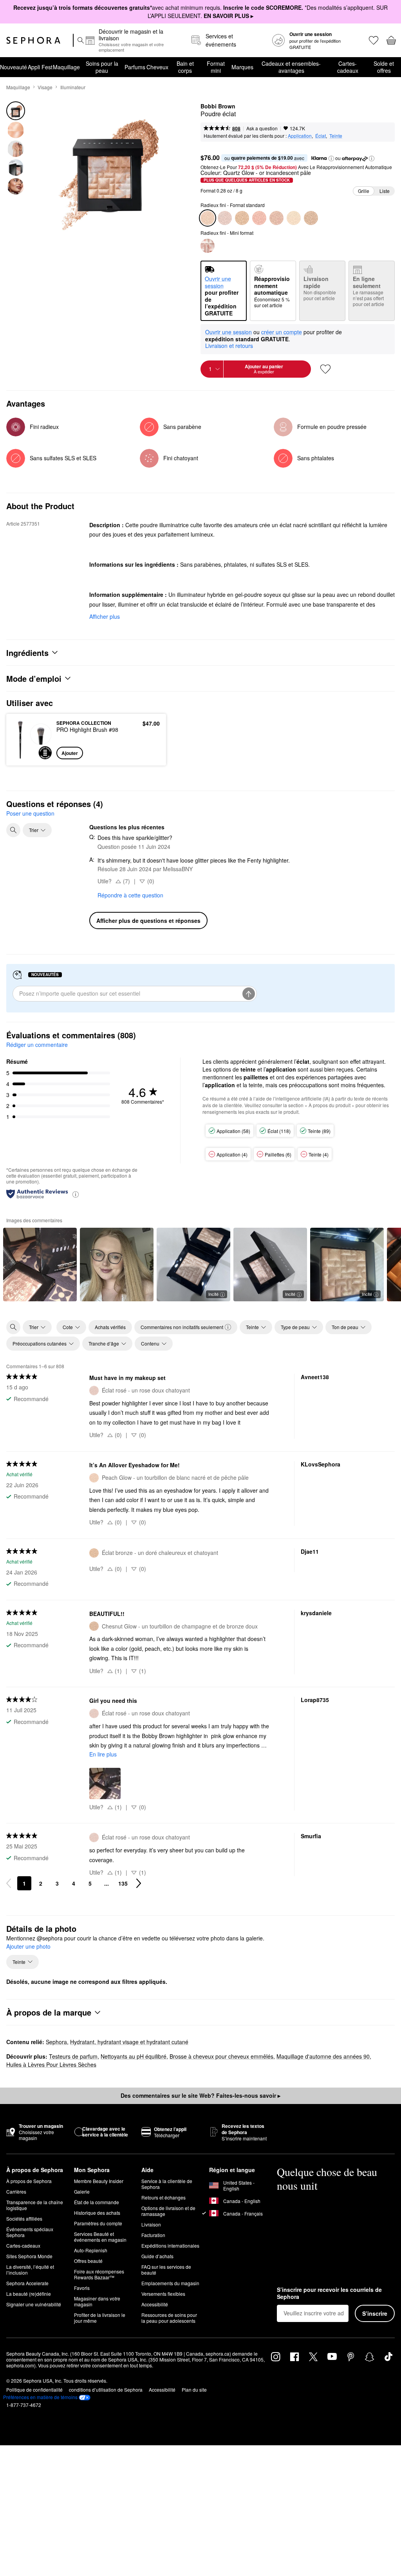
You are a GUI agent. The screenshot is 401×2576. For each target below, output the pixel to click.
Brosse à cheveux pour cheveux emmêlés (221, 2056)
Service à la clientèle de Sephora (167, 2184)
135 (123, 1883)
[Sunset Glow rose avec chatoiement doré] (259, 218)
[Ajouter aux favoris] (325, 369)
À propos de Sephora (29, 2181)
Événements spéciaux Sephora (30, 2232)
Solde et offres (384, 67)
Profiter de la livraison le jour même (100, 2318)
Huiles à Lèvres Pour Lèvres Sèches (51, 2064)
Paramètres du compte (98, 2223)
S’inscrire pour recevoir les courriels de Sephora (329, 2293)
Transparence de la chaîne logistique (35, 2205)
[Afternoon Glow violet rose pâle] (276, 218)
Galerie (82, 2191)
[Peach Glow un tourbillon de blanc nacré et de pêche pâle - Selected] (208, 218)
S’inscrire (375, 2313)
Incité (213, 1294)
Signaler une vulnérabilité (34, 2304)
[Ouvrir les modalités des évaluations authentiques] (76, 1194)
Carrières (16, 2191)
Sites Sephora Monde (29, 2256)
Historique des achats (97, 2213)
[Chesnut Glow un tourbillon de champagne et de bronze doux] (311, 218)
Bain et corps (185, 67)
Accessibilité (155, 2304)
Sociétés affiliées (24, 2218)
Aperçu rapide (30, 739)
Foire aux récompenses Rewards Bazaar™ (99, 2274)
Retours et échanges (163, 2197)
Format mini (216, 67)
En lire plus (103, 1754)
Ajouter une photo (28, 1947)
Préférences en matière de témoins (40, 2397)
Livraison (151, 2224)
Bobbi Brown (218, 106)
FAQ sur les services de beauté (166, 2270)
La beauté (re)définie (29, 2294)
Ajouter (70, 753)
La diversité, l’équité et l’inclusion (30, 2270)
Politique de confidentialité (34, 2390)
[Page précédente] (9, 1883)
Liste (385, 191)
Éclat (321, 136)
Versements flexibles (163, 2294)
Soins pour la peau (102, 67)
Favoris (82, 2288)
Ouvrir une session (228, 332)
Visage (45, 87)
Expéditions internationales (170, 2245)
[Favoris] (373, 40)
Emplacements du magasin (170, 2283)
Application (300, 136)
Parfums (135, 67)
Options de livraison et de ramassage (168, 2211)
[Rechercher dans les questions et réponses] (13, 830)
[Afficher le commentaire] (40, 1265)
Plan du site (194, 2390)
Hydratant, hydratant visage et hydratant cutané (129, 2042)
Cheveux (157, 67)
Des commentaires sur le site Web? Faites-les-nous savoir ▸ (200, 2095)
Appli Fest (40, 67)
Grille (364, 191)
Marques (242, 67)
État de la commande (97, 2202)
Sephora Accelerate (27, 2283)
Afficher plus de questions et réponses (148, 921)
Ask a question (262, 128)
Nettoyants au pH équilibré (134, 2056)
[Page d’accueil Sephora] (33, 40)
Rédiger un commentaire (37, 1045)
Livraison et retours (229, 346)
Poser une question (30, 813)
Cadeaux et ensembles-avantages (291, 67)
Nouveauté (14, 67)
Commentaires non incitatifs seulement (182, 1327)
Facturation (153, 2235)
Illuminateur (73, 87)
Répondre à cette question (130, 895)
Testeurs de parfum (73, 2056)
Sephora (56, 2042)
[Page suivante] (139, 1883)
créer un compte (282, 332)
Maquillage (66, 67)
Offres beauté (88, 2261)
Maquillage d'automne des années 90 (323, 2056)
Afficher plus (105, 616)
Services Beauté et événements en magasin (100, 2237)
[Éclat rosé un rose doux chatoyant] (225, 218)
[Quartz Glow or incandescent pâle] (294, 218)
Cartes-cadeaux (348, 67)
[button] (331, 159)
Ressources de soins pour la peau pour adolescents (169, 2318)
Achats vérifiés (110, 1327)
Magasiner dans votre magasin (97, 2301)
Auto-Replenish (91, 2250)
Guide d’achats (157, 2256)
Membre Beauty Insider (99, 2181)
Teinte (336, 136)
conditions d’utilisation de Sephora (106, 2390)
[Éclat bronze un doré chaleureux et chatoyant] (242, 218)
